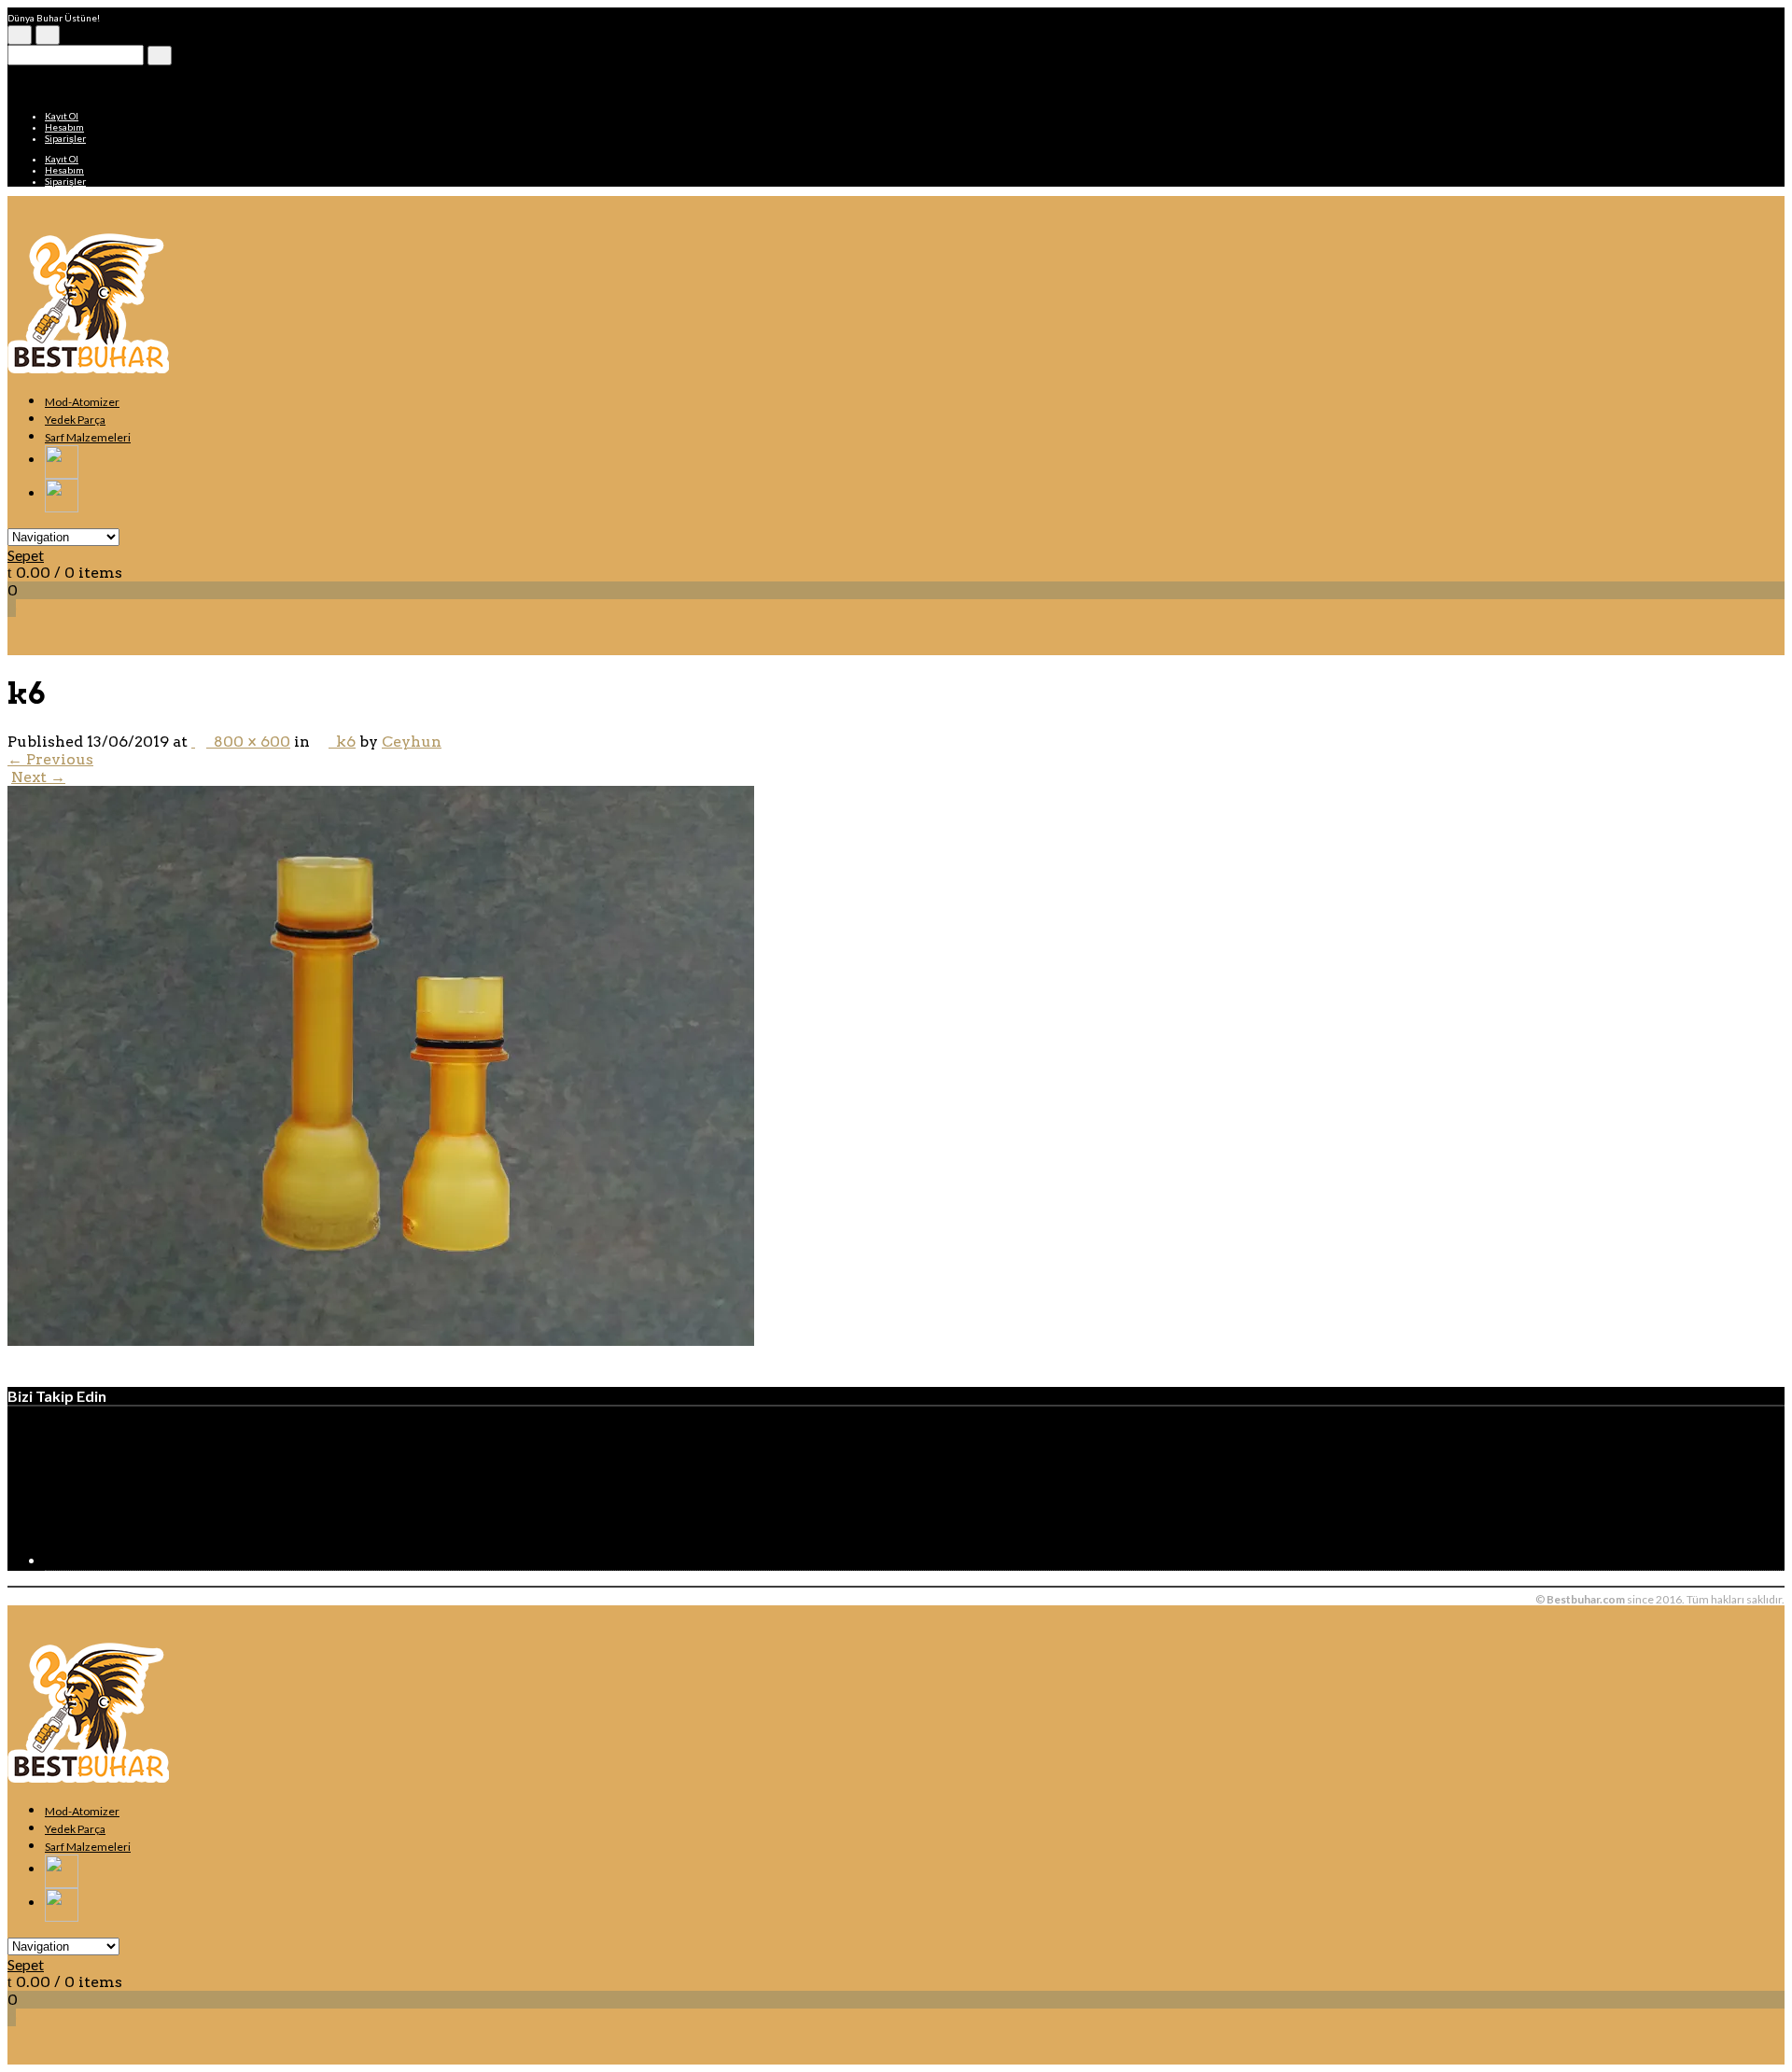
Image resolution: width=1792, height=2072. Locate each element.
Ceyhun (412, 742)
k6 (342, 742)
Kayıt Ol (62, 116)
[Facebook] (185, 1561)
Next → (38, 777)
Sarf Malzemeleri (88, 437)
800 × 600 (248, 742)
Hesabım (64, 127)
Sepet (26, 555)
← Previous (50, 759)
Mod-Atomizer (82, 402)
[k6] (381, 1341)
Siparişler (65, 138)
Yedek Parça (75, 420)
